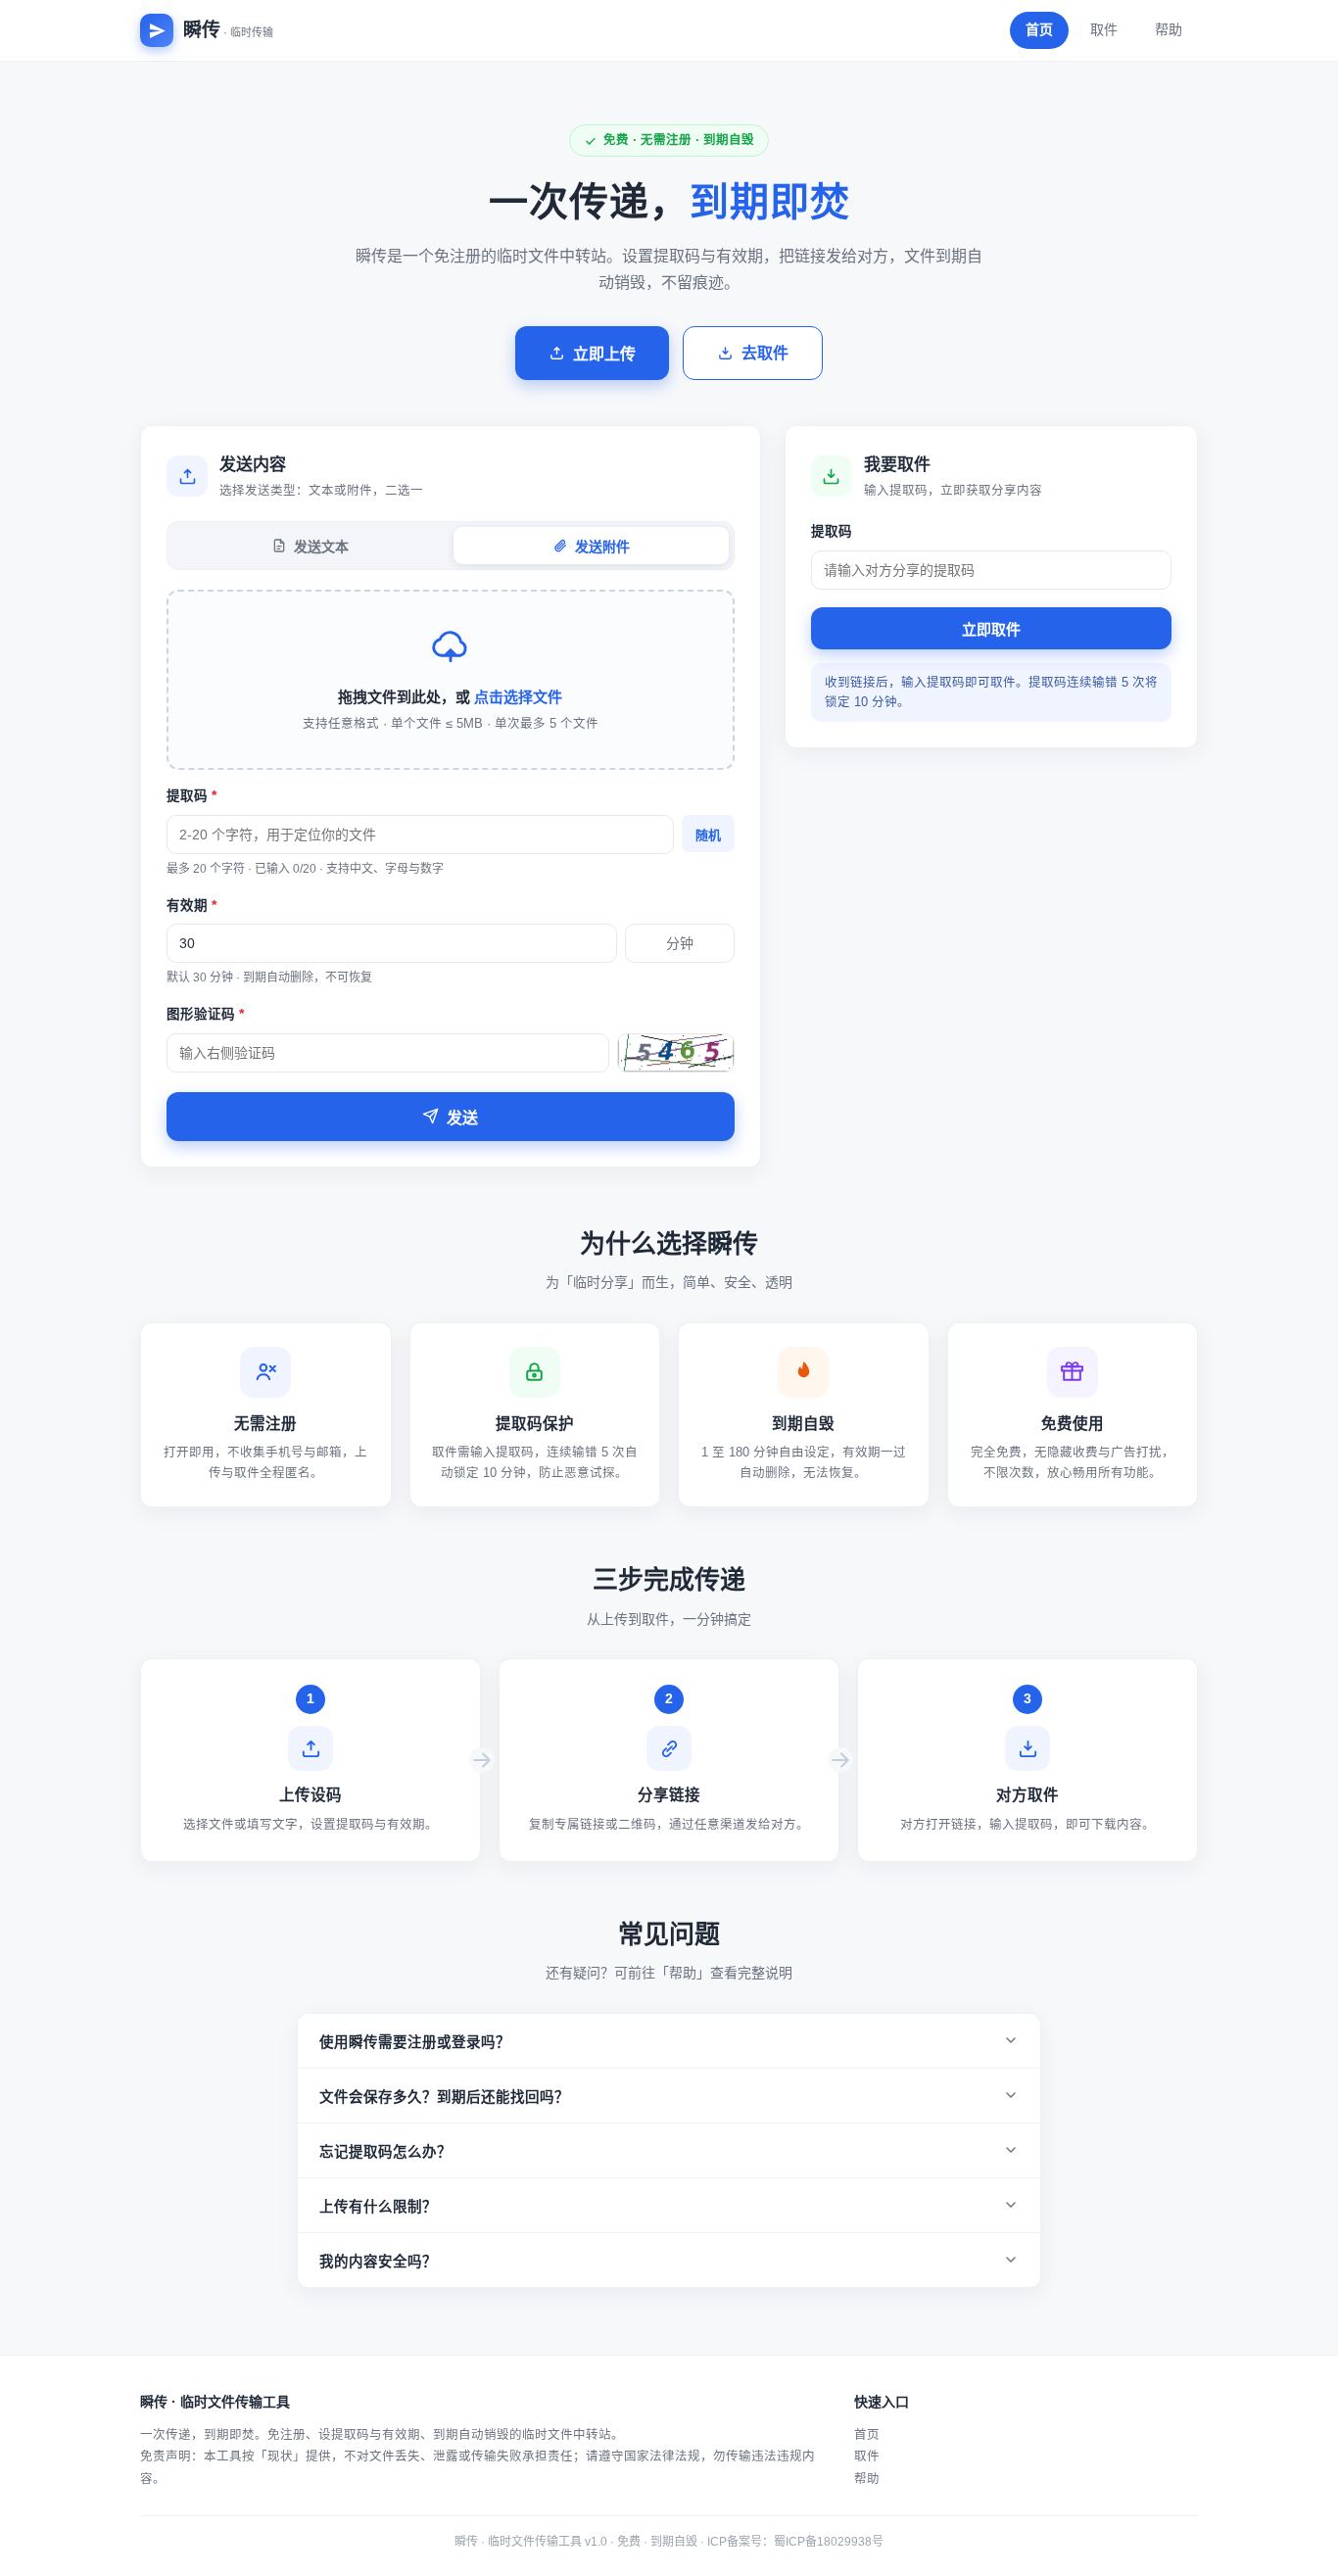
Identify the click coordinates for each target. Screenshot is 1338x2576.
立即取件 (991, 629)
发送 (462, 1118)
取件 (1104, 29)
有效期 (191, 906)
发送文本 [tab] (321, 547)
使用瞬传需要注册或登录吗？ (415, 2042)
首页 (1039, 29)
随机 (708, 835)
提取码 (191, 796)
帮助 (1169, 29)
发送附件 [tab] (602, 547)
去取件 (765, 353)
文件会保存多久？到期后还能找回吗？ (444, 2097)
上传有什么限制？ (378, 2207)
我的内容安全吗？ (378, 2262)
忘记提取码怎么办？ (385, 2152)
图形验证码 (205, 1014)
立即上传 (604, 354)
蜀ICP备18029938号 (829, 2542)
